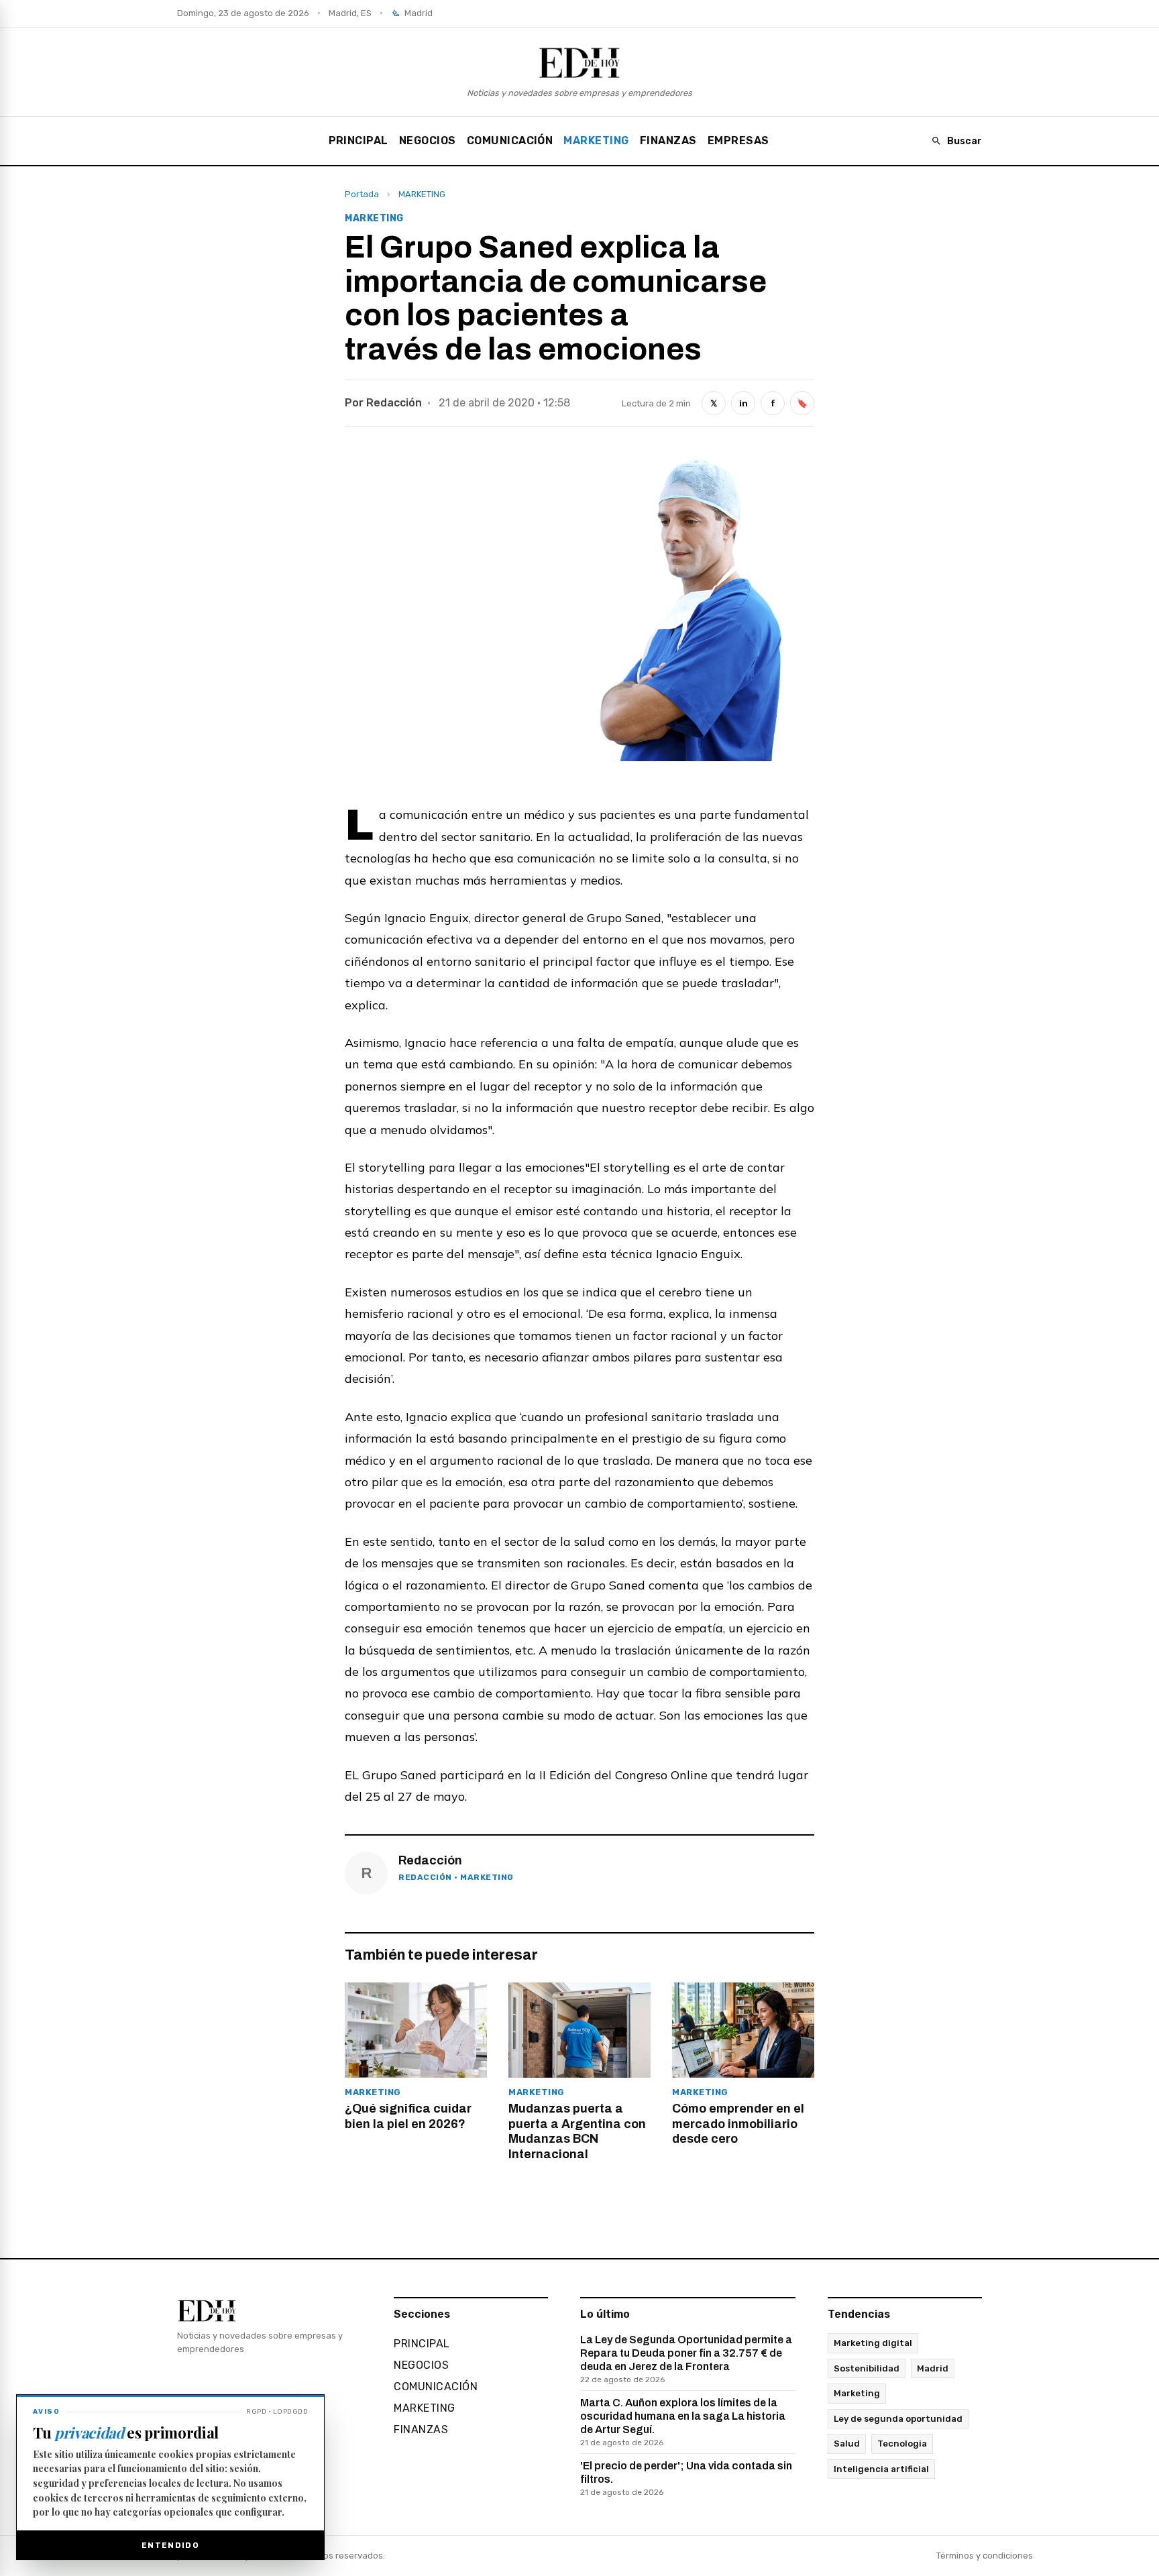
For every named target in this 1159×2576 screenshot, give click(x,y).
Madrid (933, 2368)
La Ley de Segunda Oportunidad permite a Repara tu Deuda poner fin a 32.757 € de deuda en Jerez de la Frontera (686, 2359)
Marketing (857, 2393)
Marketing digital (873, 2343)
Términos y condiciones (985, 2556)
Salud (847, 2444)
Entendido (170, 2545)
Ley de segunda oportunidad (898, 2419)
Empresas (738, 141)
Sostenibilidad (867, 2368)
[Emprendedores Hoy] (579, 62)
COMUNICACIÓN (510, 141)
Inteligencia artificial (881, 2469)
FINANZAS (668, 141)
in (743, 403)
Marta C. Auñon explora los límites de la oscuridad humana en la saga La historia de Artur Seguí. (683, 2422)
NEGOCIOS (428, 141)
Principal (358, 141)
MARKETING (596, 141)
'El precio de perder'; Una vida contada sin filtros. (686, 2478)
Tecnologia (902, 2444)
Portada (362, 194)
